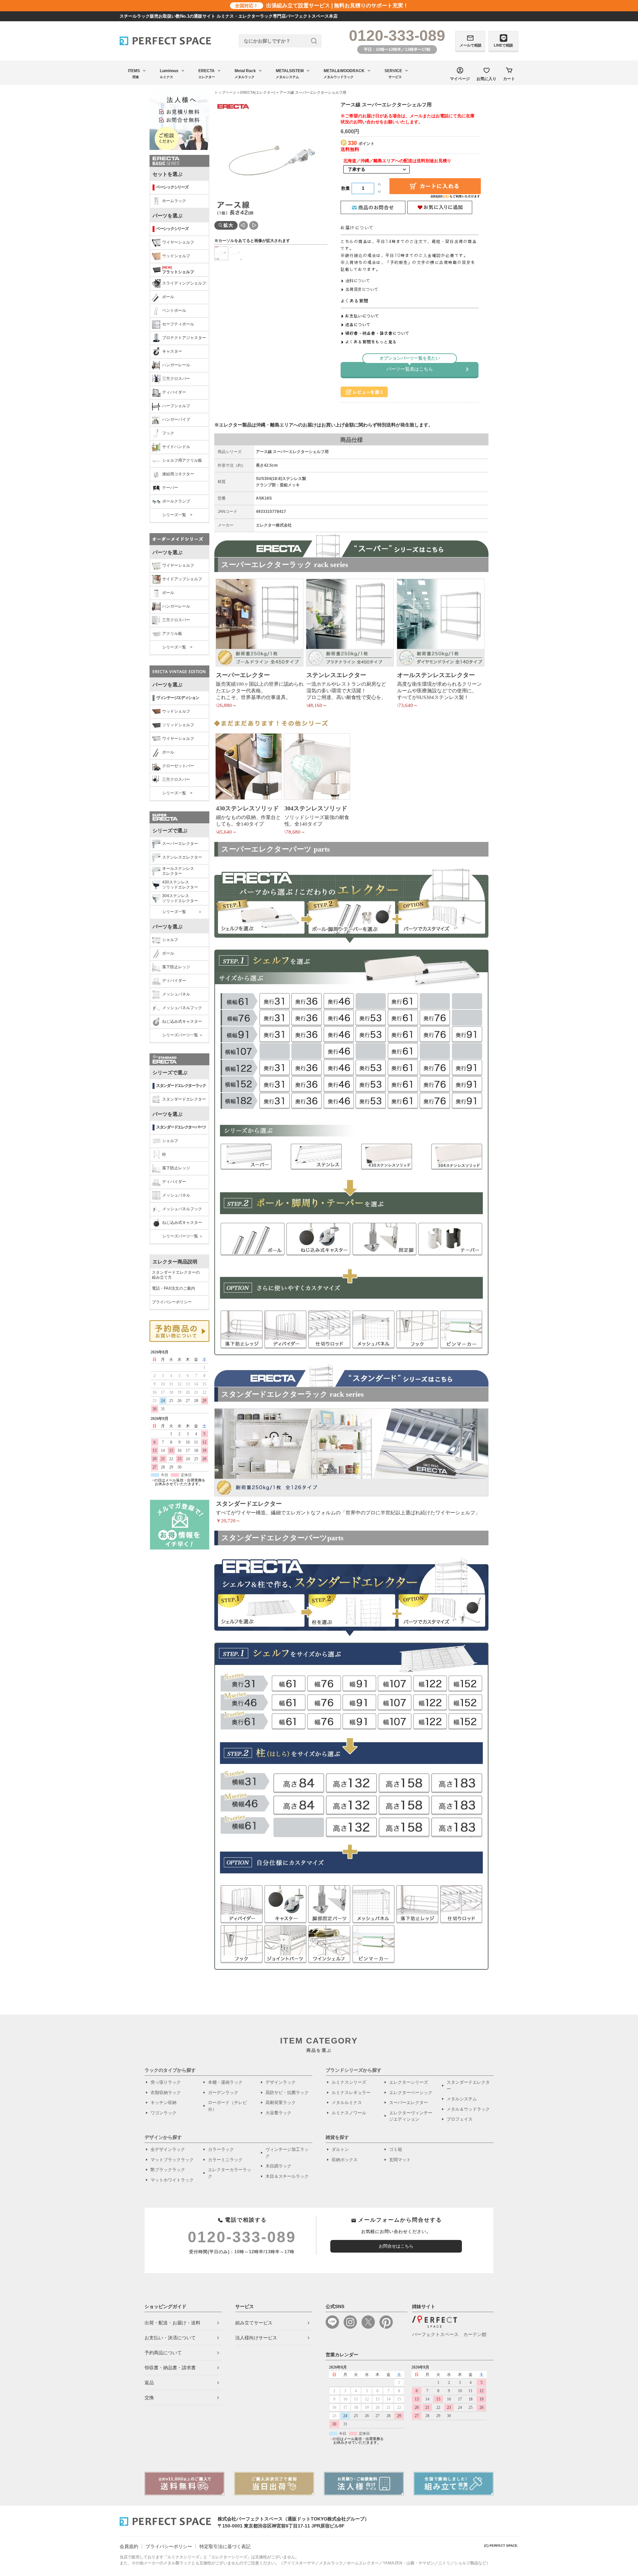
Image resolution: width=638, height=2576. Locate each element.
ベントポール (174, 310)
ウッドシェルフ (176, 256)
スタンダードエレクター (184, 1099)
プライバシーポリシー (172, 1302)
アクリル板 (172, 634)
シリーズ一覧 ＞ (182, 912)
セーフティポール (178, 324)
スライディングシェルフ (184, 283)
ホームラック (174, 201)
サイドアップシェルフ (182, 579)
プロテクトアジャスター (184, 338)
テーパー (170, 488)
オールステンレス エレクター (178, 871)
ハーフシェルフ (176, 406)
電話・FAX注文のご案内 (173, 1288)
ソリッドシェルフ (178, 725)
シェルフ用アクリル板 (182, 460)
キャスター (172, 351)
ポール (168, 297)
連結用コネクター (178, 474)
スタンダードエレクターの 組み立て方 (176, 1275)
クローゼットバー (178, 766)
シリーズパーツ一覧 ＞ (183, 1035)
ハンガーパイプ (176, 419)
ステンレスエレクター (182, 857)
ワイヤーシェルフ (178, 242)
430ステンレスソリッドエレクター (180, 885)
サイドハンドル (176, 447)
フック (168, 433)
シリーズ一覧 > (177, 515)
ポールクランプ (176, 501)
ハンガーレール (176, 365)
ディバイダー (174, 392)
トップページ (225, 92)
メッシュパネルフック (182, 1008)
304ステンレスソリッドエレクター (180, 898)
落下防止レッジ (176, 967)
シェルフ (170, 940)
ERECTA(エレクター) (258, 92)
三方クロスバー (176, 379)
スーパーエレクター (180, 844)
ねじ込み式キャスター (182, 1021)
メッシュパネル (176, 994)
